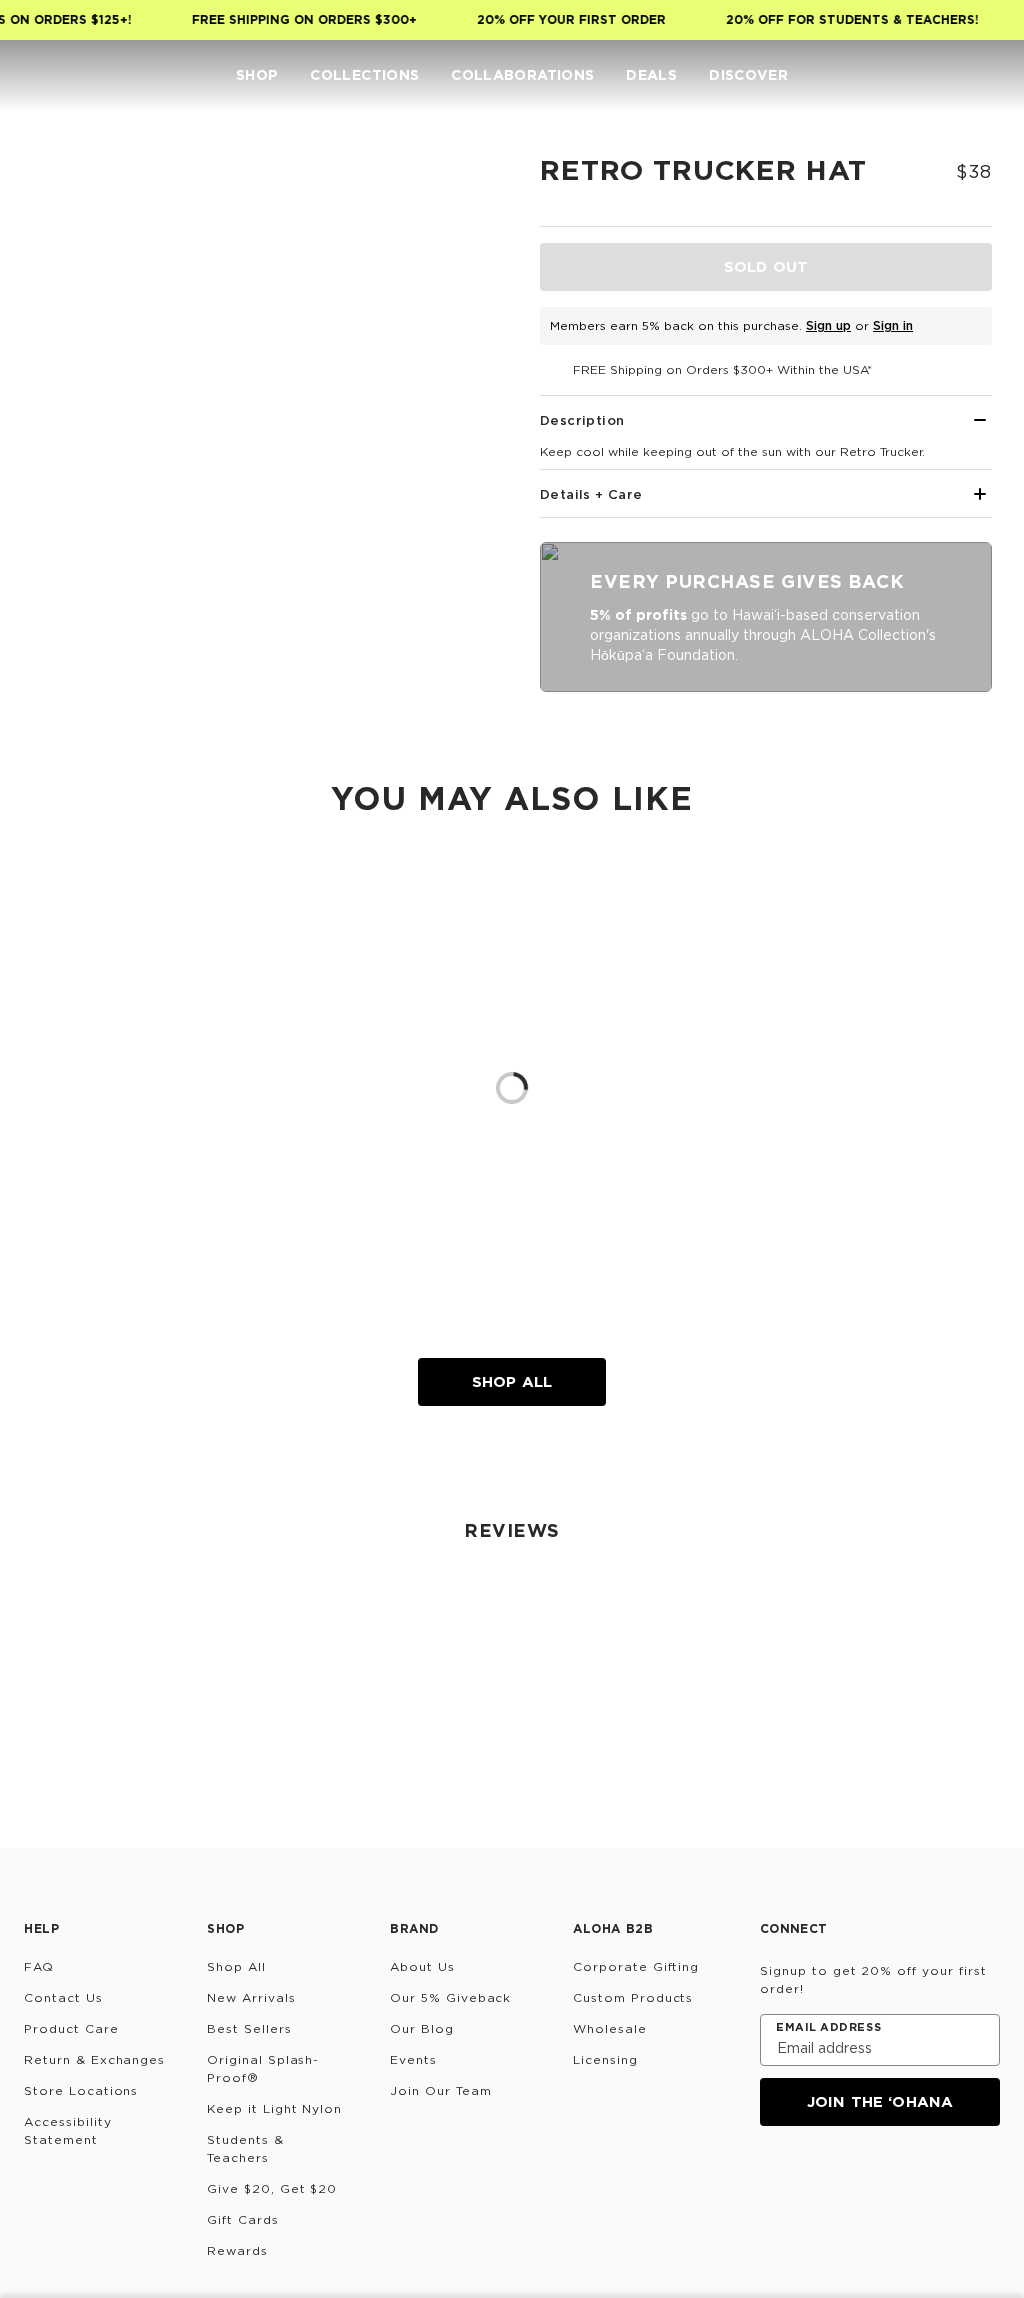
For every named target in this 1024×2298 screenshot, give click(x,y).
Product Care (71, 2028)
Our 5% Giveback (450, 1997)
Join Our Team (440, 2090)
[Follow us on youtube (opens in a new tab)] (918, 2180)
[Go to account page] (908, 76)
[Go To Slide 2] (67, 327)
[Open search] (868, 76)
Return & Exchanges (94, 2059)
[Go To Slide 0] (67, 187)
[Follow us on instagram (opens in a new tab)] (774, 2180)
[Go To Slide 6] (67, 607)
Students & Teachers (245, 2148)
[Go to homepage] (69, 75)
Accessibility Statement (67, 2130)
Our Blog (422, 2028)
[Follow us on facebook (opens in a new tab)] (870, 2180)
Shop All (512, 1381)
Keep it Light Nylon (274, 2108)
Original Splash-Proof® (263, 2068)
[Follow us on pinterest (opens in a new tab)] (966, 2180)
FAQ (39, 1966)
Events (413, 2059)
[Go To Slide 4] (67, 467)
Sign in (893, 325)
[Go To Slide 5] (67, 537)
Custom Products (633, 1997)
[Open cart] (988, 76)
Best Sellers (249, 2028)
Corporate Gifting (636, 1966)
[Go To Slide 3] (67, 397)
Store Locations (81, 2090)
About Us (422, 1966)
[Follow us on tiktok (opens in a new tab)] (822, 2180)
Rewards (237, 2250)
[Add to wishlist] (476, 184)
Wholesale (610, 2028)
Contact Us (63, 1997)
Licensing (605, 2059)
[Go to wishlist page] (948, 76)
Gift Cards (243, 2219)
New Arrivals (251, 1997)
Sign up (828, 325)
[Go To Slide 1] (67, 257)
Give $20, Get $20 (272, 2188)
